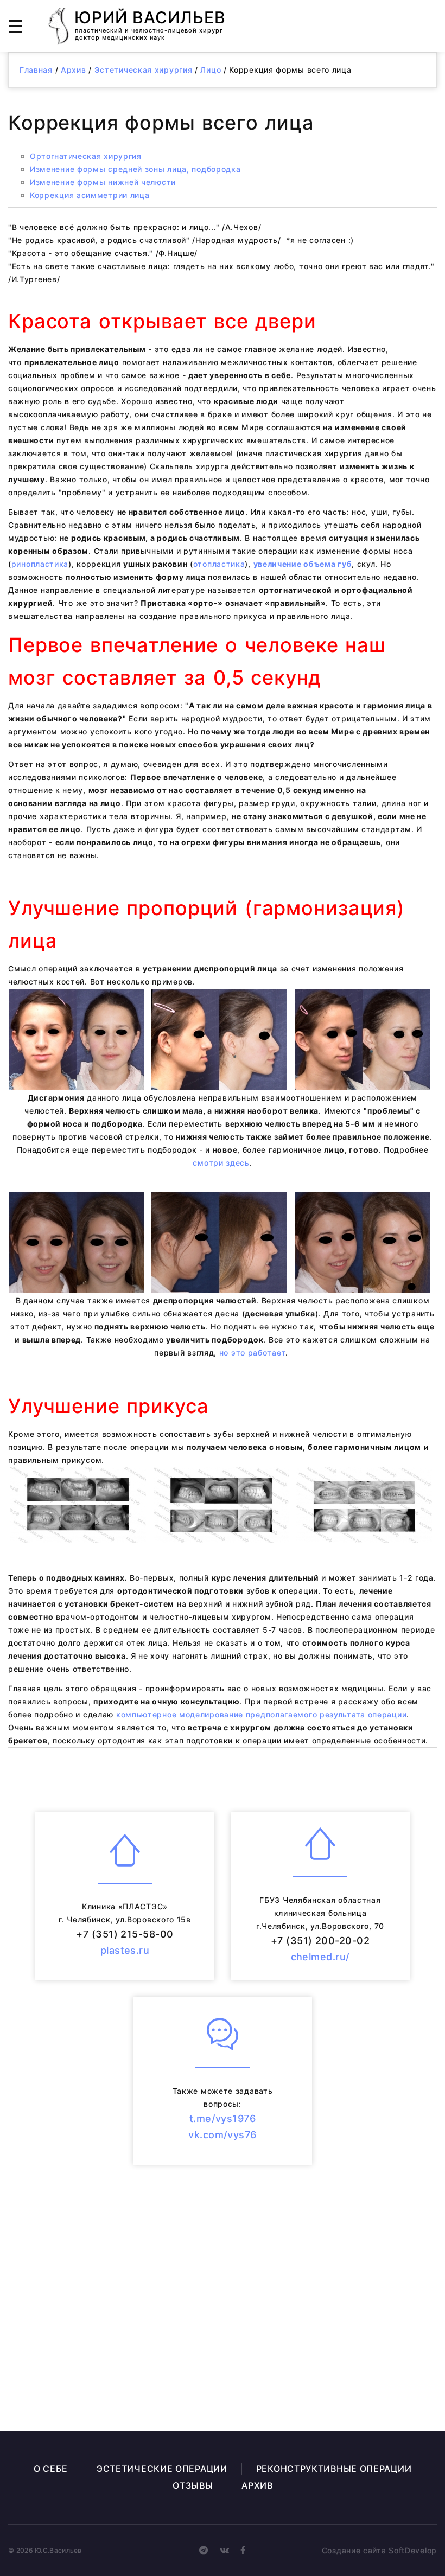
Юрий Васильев (150, 24)
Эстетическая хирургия (144, 70)
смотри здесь (221, 1163)
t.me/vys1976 (223, 2118)
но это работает (253, 1353)
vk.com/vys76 (222, 2135)
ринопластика (40, 564)
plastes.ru (125, 1950)
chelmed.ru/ (320, 1957)
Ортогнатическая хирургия (86, 156)
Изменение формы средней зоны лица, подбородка (135, 169)
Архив (74, 70)
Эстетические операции (162, 2469)
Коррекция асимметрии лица (90, 195)
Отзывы (193, 2485)
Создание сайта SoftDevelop (379, 2550)
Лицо (211, 70)
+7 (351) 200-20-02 (320, 1941)
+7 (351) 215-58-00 (125, 1934)
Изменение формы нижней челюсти (103, 182)
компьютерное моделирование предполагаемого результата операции (261, 1714)
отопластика (219, 564)
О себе (51, 2469)
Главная (36, 70)
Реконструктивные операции (334, 2469)
